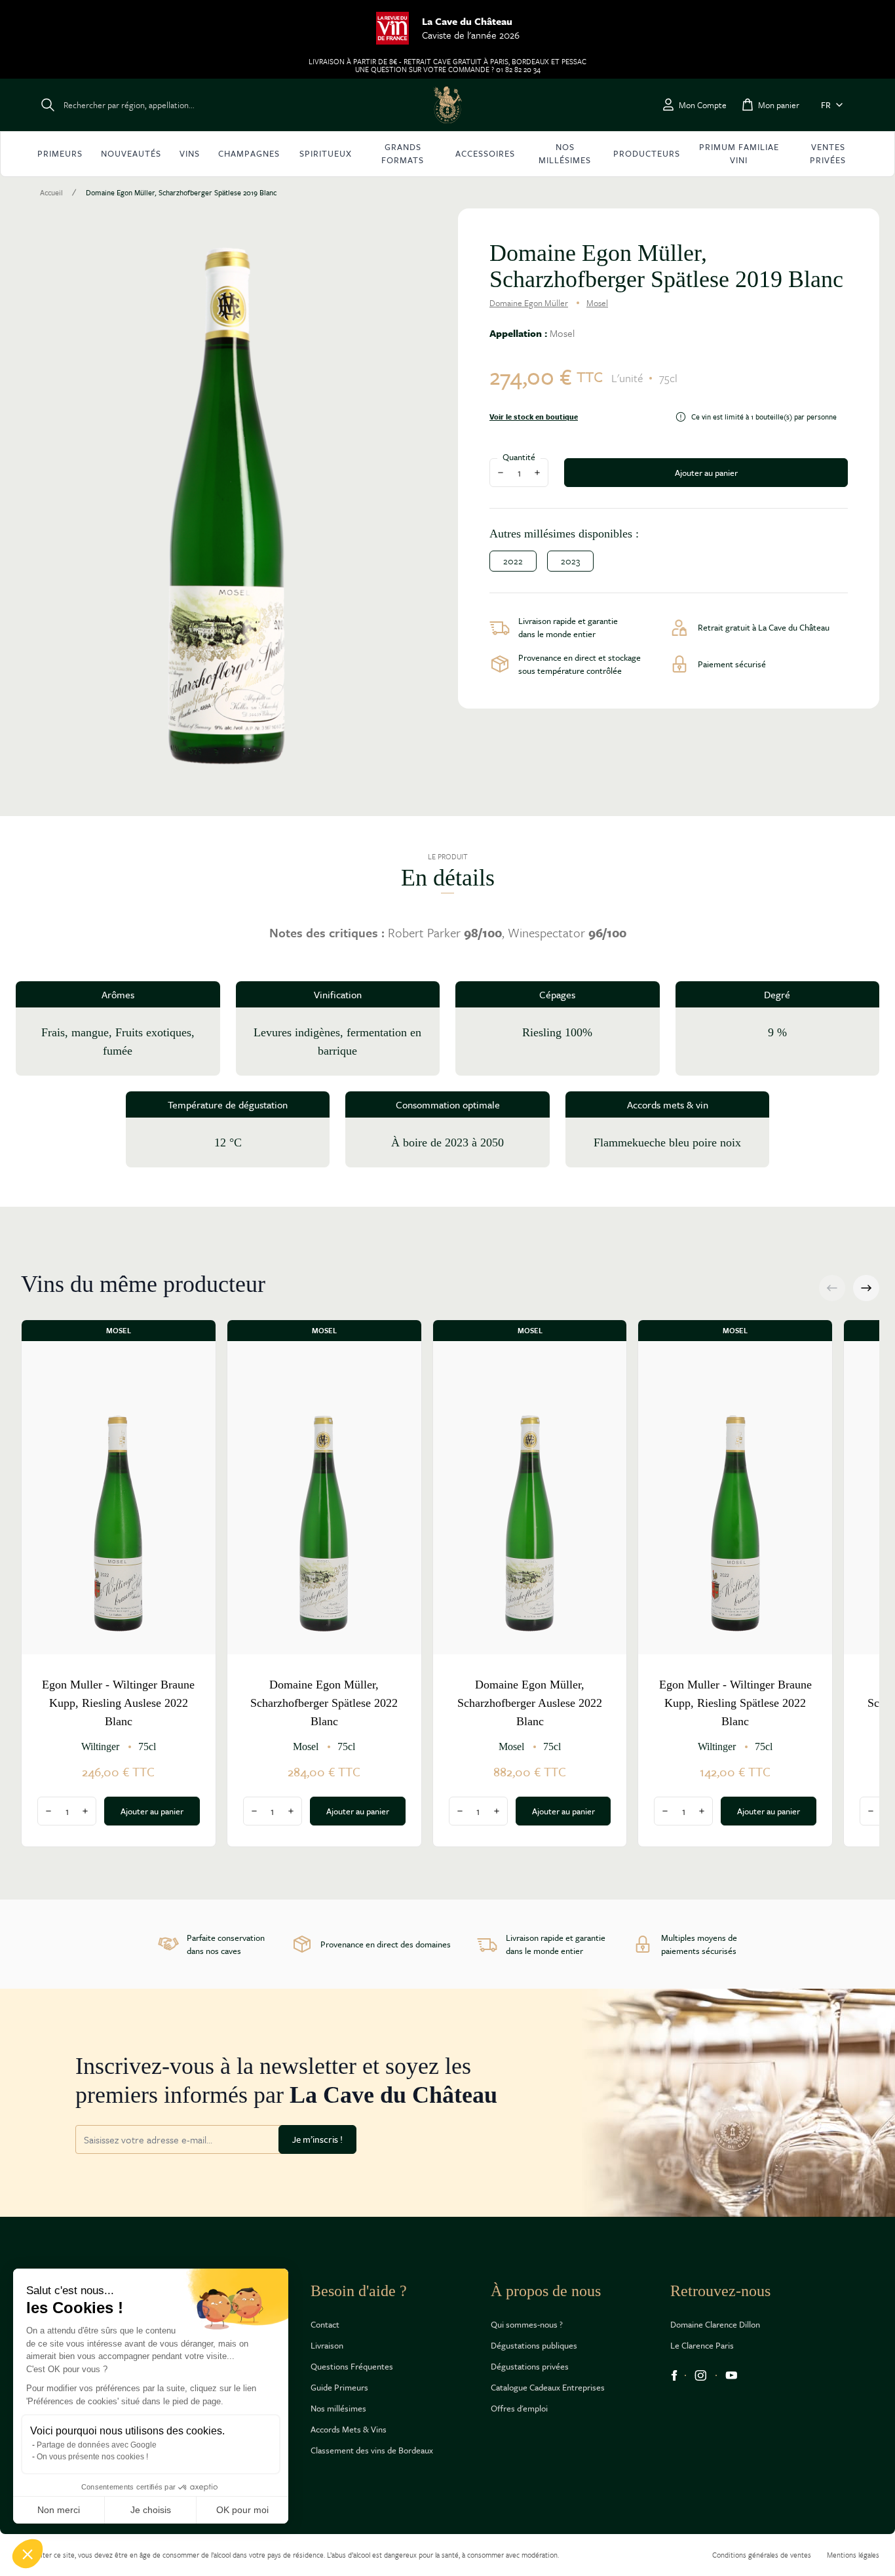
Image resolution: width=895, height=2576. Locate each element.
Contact (325, 2324)
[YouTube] (732, 2375)
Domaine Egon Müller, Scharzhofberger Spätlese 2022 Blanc (324, 1703)
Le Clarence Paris (702, 2345)
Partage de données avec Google (97, 2445)
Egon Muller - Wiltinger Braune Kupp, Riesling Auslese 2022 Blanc (118, 1703)
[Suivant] (866, 1288)
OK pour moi (242, 2510)
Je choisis (151, 2510)
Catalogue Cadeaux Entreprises (548, 2387)
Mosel (597, 303)
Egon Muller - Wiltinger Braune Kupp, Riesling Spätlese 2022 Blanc (735, 1703)
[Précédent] (832, 1288)
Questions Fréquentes (352, 2366)
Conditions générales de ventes (762, 2555)
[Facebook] (674, 2375)
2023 (570, 561)
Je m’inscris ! (317, 2139)
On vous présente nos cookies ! (92, 2457)
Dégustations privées (530, 2366)
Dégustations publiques (534, 2345)
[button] (28, 2554)
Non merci (59, 2510)
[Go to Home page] (447, 105)
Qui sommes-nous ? (527, 2324)
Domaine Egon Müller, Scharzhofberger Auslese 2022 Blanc (530, 1703)
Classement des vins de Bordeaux (372, 2450)
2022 (513, 561)
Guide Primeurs (339, 2387)
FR (826, 105)
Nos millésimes (338, 2408)
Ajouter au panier (706, 473)
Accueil (51, 193)
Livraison (327, 2345)
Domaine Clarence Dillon (715, 2324)
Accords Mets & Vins (349, 2429)
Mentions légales (853, 2555)
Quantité (519, 457)
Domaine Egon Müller (529, 303)
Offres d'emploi (519, 2408)
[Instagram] (701, 2375)
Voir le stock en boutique (534, 417)
